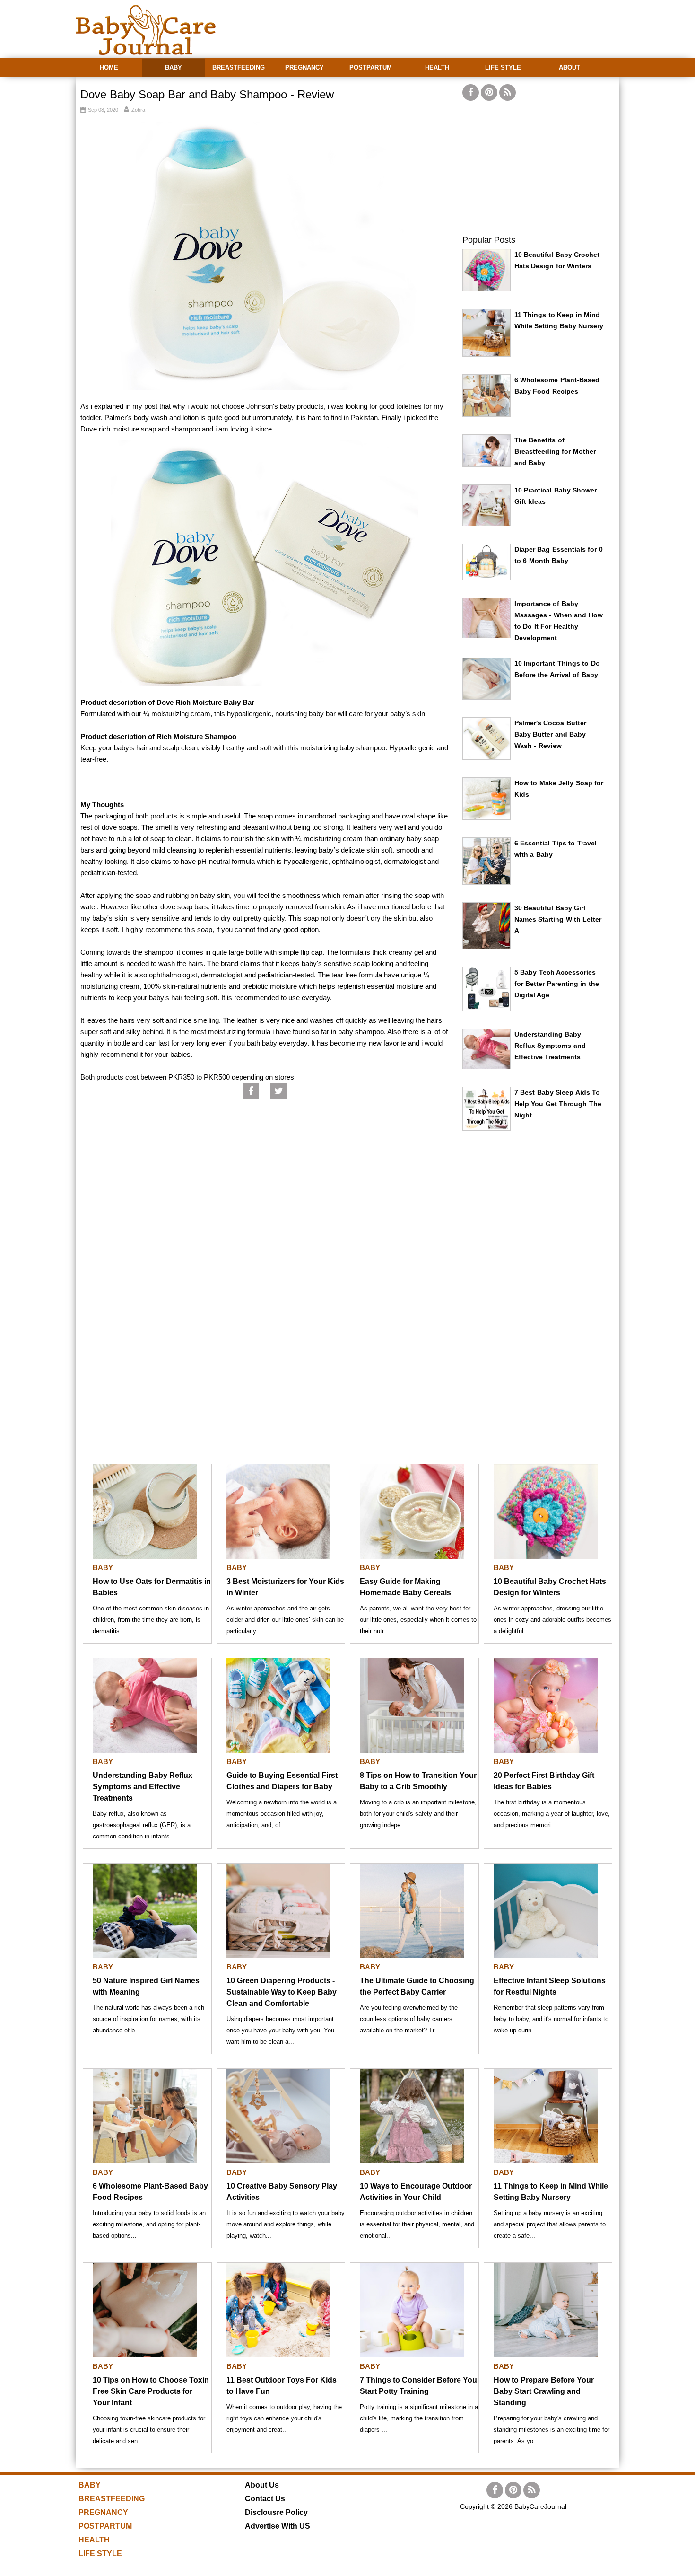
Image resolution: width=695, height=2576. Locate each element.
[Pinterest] (489, 92)
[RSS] (508, 92)
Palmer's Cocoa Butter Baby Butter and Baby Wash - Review (550, 734)
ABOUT (569, 67)
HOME (109, 67)
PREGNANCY (304, 67)
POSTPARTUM (371, 67)
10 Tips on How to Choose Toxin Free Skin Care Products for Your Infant (151, 2391)
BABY (174, 67)
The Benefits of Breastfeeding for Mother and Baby (555, 451)
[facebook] (471, 92)
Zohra (138, 110)
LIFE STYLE (503, 67)
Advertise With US (278, 2526)
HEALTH (437, 67)
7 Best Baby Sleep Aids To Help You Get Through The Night (558, 1104)
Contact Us (265, 2499)
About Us (262, 2485)
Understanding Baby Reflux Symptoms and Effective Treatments (550, 1046)
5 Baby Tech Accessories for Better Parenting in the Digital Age (557, 984)
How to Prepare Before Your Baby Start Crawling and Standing (544, 2391)
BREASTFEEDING (239, 67)
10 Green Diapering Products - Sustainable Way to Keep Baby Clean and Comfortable (282, 1992)
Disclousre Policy (276, 2512)
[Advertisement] (447, 24)
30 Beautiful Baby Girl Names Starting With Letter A (558, 919)
